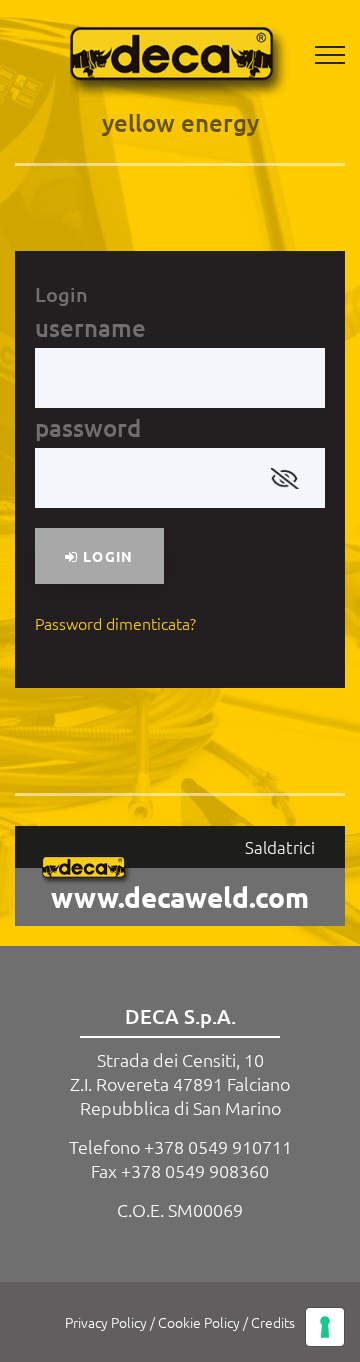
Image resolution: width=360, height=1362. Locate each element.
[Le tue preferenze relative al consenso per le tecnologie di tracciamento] (325, 1327)
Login (105, 556)
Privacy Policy (106, 1322)
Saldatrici (280, 847)
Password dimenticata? (115, 623)
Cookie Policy (199, 1322)
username (90, 328)
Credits (273, 1322)
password (88, 428)
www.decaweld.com (180, 896)
